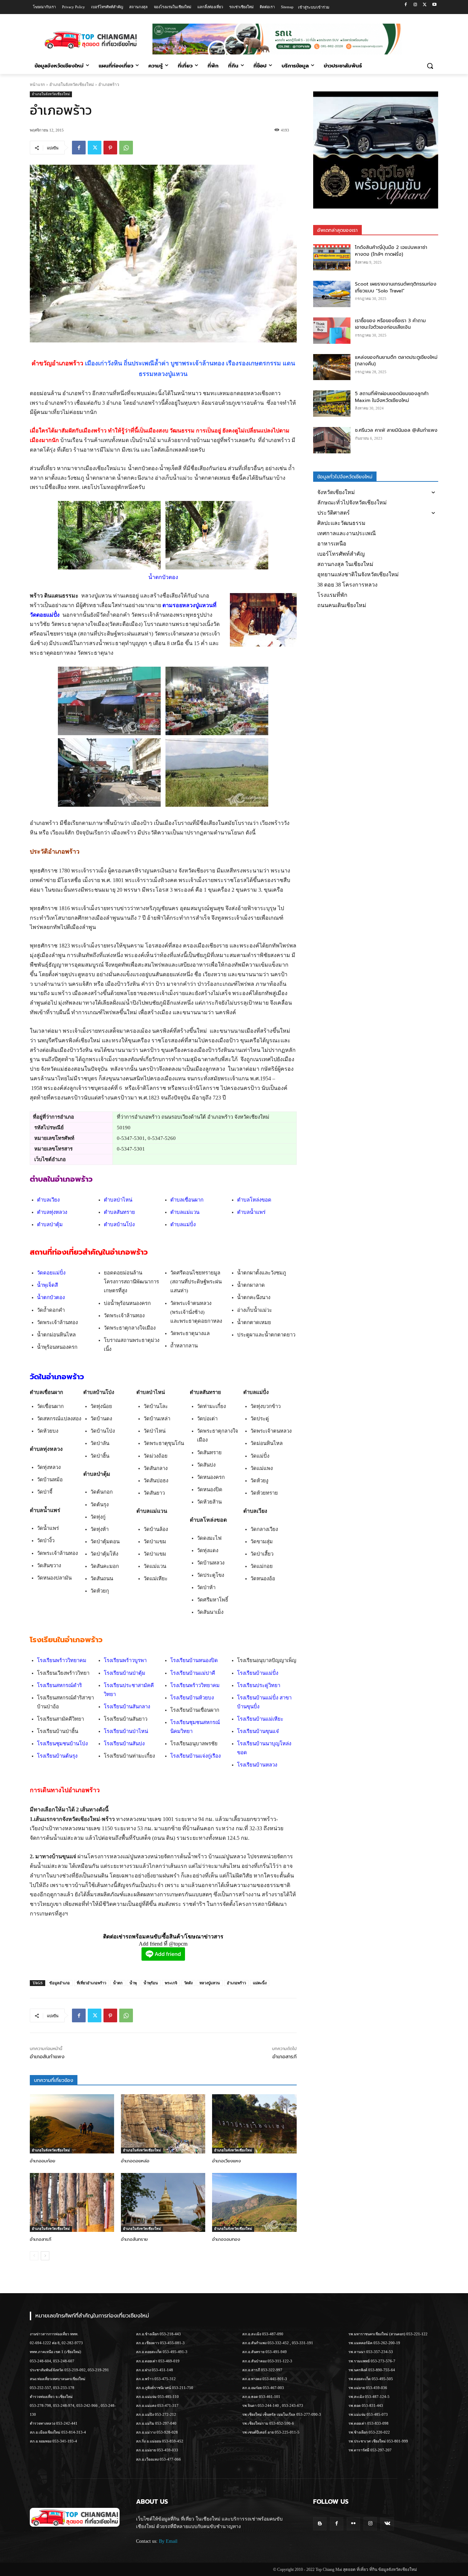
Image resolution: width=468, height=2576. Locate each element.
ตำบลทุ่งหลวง (52, 1212)
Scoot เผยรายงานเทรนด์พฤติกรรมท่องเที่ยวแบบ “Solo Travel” (396, 287)
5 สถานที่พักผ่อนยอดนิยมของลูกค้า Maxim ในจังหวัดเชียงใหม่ (392, 397)
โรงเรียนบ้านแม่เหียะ (260, 1719)
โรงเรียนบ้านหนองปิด (194, 1660)
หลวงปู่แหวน (210, 1983)
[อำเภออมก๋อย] (72, 2124)
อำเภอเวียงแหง (226, 2161)
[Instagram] (415, 5)
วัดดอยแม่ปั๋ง (51, 1273)
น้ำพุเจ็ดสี (47, 1285)
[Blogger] (320, 2524)
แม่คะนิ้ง (260, 1983)
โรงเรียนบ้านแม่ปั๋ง (258, 1673)
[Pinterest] (110, 148)
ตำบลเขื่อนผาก (187, 1200)
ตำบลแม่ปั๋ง (183, 1224)
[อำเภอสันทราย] (163, 2202)
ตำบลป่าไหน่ (118, 1200)
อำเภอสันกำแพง (47, 2057)
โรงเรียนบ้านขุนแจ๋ (258, 1731)
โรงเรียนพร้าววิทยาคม (62, 1660)
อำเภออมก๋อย (42, 2161)
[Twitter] (425, 5)
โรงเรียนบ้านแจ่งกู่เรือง (195, 1756)
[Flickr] (353, 2524)
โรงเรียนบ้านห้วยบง (192, 1698)
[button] (430, 66)
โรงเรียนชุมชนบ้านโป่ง (62, 1744)
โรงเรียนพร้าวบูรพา (125, 1660)
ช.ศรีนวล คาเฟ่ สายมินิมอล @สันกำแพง (396, 430)
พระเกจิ (171, 1983)
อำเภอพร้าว (236, 1983)
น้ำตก (118, 1983)
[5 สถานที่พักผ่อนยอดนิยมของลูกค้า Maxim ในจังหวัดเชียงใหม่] (332, 404)
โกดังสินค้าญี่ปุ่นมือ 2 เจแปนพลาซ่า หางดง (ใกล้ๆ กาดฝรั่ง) (391, 251)
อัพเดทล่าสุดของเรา (337, 230)
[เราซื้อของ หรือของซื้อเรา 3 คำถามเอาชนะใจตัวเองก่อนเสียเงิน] (332, 331)
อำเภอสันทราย (134, 2239)
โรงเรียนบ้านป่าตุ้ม (125, 1673)
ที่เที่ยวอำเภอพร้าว (91, 1983)
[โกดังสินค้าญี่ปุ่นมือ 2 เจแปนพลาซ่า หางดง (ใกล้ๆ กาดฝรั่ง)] (332, 257)
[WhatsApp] (126, 148)
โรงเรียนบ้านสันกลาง (127, 1707)
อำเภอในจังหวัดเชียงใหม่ (72, 85)
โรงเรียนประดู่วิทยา (259, 1685)
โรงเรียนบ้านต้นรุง (57, 1756)
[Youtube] (434, 5)
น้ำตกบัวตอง (51, 1297)
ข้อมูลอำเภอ (60, 1983)
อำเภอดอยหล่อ (135, 2161)
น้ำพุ (133, 1983)
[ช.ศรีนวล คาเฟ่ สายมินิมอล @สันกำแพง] (332, 440)
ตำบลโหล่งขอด (254, 1200)
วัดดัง (188, 1983)
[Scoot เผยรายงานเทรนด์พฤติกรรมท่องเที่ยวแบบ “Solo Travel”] (332, 294)
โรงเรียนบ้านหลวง (257, 1765)
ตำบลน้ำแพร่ (251, 1212)
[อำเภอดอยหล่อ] (163, 2124)
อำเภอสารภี (285, 2057)
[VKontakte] (387, 2524)
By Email (168, 2541)
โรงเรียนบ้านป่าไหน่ (126, 1731)
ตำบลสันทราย (119, 1212)
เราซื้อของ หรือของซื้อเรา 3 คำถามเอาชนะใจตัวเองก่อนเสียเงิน (390, 324)
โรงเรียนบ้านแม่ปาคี (193, 1673)
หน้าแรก (37, 85)
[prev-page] (34, 2256)
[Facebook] (406, 5)
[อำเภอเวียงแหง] (254, 2124)
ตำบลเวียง (48, 1200)
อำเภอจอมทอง (226, 2239)
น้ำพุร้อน (151, 1983)
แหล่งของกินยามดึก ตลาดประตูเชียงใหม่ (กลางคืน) (396, 361)
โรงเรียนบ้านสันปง (124, 1744)
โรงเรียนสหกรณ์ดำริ (59, 1685)
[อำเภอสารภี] (72, 2202)
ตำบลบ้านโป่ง (119, 1224)
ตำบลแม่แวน (185, 1212)
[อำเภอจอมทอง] (254, 2202)
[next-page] (45, 2256)
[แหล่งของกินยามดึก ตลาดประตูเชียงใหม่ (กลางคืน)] (332, 367)
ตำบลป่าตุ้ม (50, 1224)
